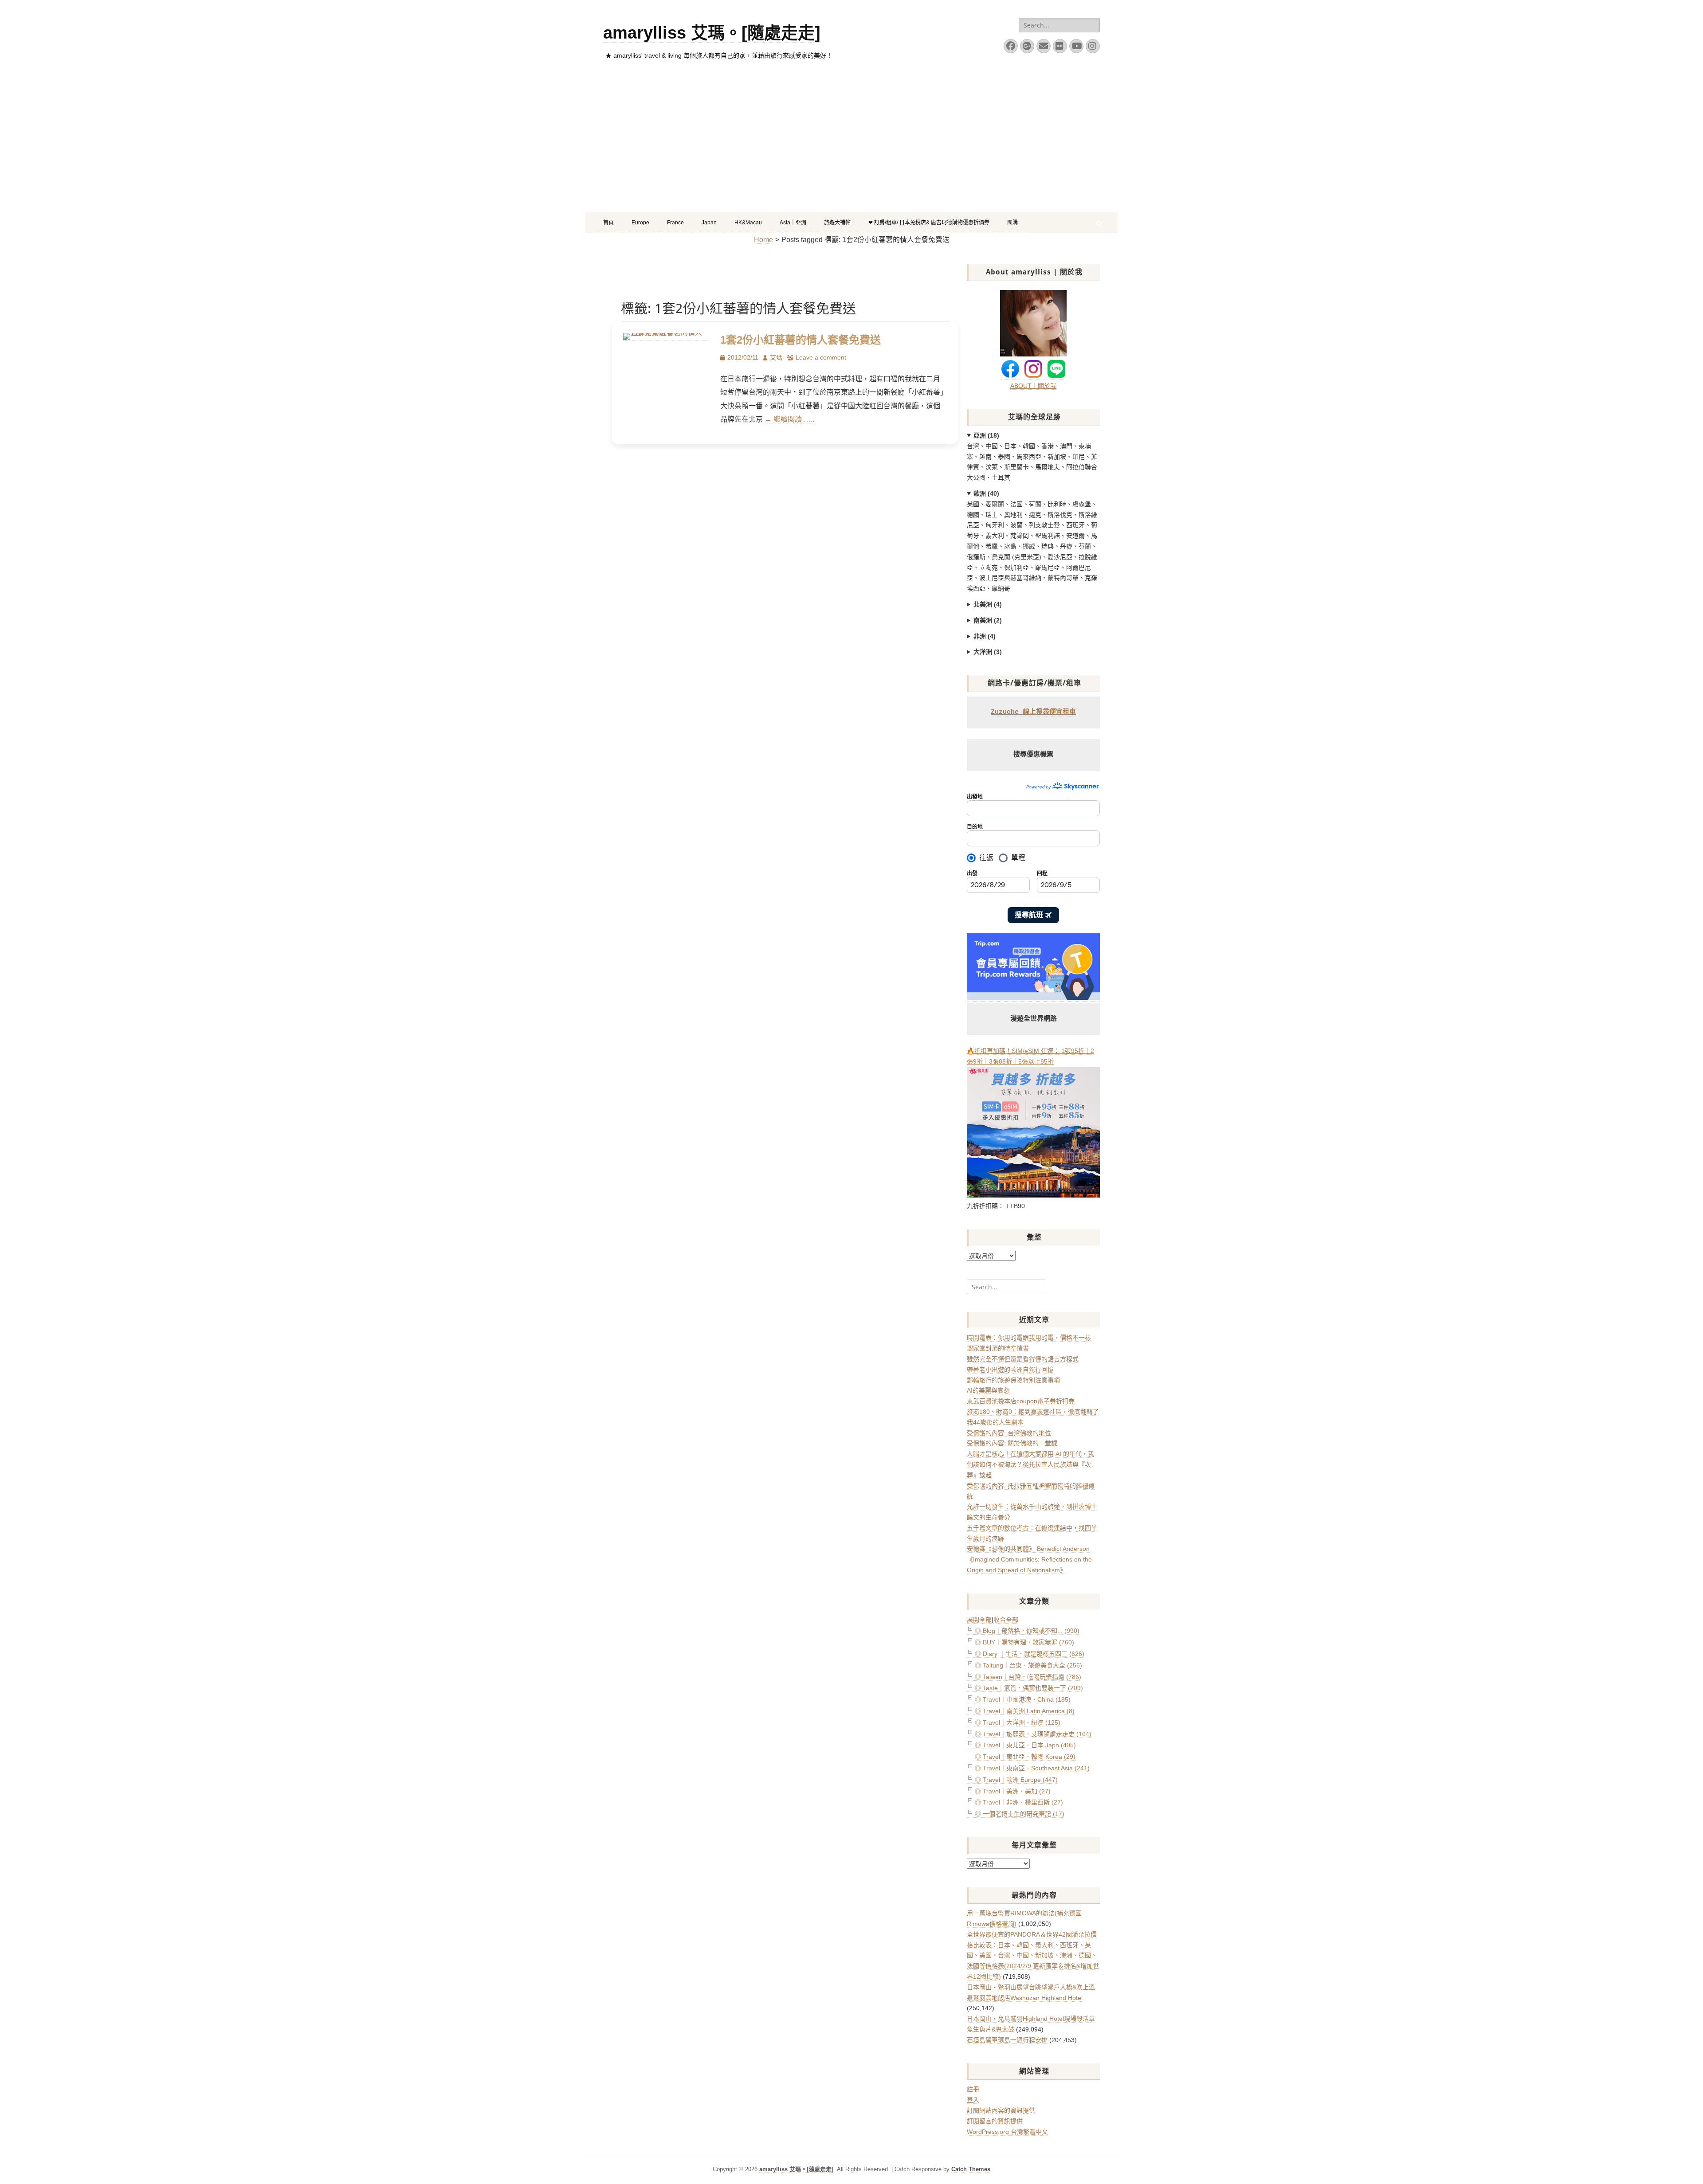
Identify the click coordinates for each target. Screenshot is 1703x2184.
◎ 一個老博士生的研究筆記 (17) (1020, 1814)
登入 (973, 2100)
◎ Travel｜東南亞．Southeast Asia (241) (1032, 1768)
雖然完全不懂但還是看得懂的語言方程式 (1023, 1359)
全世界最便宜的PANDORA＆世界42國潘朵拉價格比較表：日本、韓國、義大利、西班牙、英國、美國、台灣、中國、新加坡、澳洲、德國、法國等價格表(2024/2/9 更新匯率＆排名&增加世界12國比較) (1033, 1955)
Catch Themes (971, 2169)
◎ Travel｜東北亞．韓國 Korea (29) (1025, 1757)
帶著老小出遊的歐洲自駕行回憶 (1010, 1370)
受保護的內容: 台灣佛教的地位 (1009, 1433)
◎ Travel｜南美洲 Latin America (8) (1025, 1711)
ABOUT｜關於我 (1033, 386)
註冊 (973, 2089)
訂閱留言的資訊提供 (995, 2121)
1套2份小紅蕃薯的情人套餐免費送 (800, 340)
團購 (1012, 223)
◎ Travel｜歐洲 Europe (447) (1016, 1780)
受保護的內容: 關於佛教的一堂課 (1012, 1443)
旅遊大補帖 (837, 223)
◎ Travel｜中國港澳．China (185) (1023, 1699)
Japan (709, 223)
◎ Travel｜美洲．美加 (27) (1013, 1791)
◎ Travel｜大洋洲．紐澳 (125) (1018, 1722)
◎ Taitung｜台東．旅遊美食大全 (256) (1028, 1665)
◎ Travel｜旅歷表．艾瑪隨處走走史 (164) (1033, 1734)
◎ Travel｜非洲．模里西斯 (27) (1019, 1802)
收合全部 (1006, 1620)
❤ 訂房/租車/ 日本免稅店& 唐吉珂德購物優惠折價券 (929, 223)
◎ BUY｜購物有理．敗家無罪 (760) (1024, 1642)
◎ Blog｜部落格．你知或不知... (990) (1027, 1631)
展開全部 (979, 1620)
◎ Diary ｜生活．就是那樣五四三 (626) (1030, 1654)
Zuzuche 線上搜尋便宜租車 (1033, 712)
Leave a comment (821, 357)
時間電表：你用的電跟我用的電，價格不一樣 (1029, 1338)
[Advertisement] (851, 146)
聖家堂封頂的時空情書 (998, 1348)
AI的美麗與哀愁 (988, 1390)
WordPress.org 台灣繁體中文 (1007, 2132)
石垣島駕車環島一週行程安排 (1007, 2040)
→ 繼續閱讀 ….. (789, 419)
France (675, 223)
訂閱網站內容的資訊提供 (1001, 2110)
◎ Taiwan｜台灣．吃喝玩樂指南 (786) (1028, 1677)
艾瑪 (776, 357)
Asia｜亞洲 (793, 223)
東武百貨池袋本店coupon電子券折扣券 (1021, 1401)
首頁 (608, 223)
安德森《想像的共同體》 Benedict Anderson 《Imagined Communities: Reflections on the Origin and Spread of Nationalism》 (1029, 1559)
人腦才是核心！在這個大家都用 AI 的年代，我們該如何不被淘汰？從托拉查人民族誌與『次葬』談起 (1030, 1464)
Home (763, 240)
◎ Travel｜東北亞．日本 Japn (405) (1025, 1745)
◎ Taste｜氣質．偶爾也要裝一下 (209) (1029, 1688)
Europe (640, 223)
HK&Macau (748, 223)
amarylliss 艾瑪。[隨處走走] (712, 33)
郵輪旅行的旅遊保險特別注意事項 (1013, 1380)
